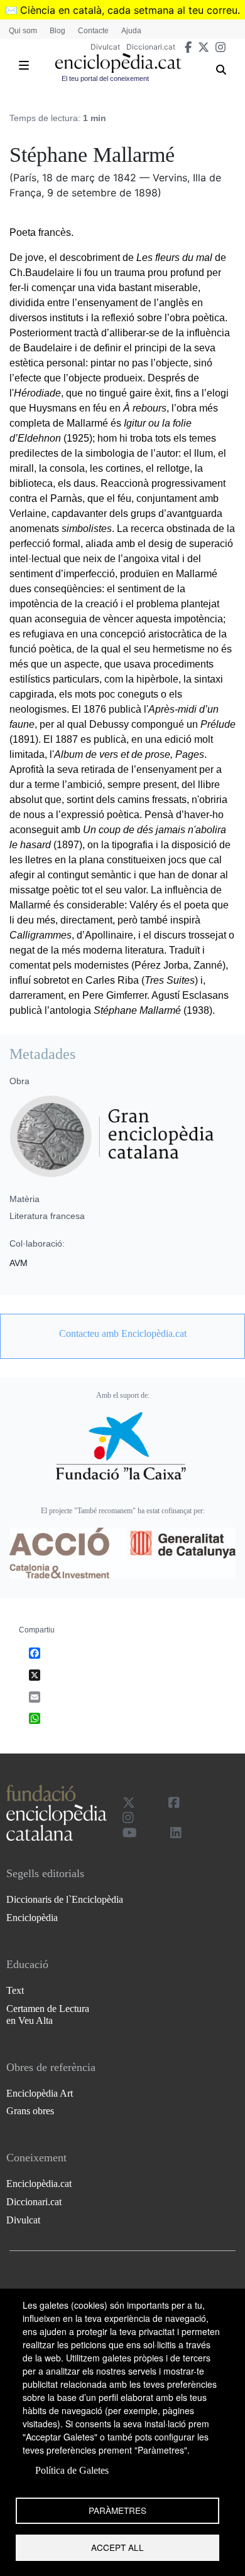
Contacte (93, 31)
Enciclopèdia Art (40, 2093)
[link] (122, 1334)
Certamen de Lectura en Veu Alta (48, 2014)
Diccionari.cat (151, 47)
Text (15, 1990)
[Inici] (118, 63)
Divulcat (105, 47)
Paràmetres (117, 2510)
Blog (57, 31)
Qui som (23, 31)
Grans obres (30, 2111)
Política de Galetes (72, 2470)
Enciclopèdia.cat (39, 2184)
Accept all (117, 2547)
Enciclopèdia (32, 1918)
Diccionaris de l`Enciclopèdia (65, 1899)
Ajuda (131, 31)
